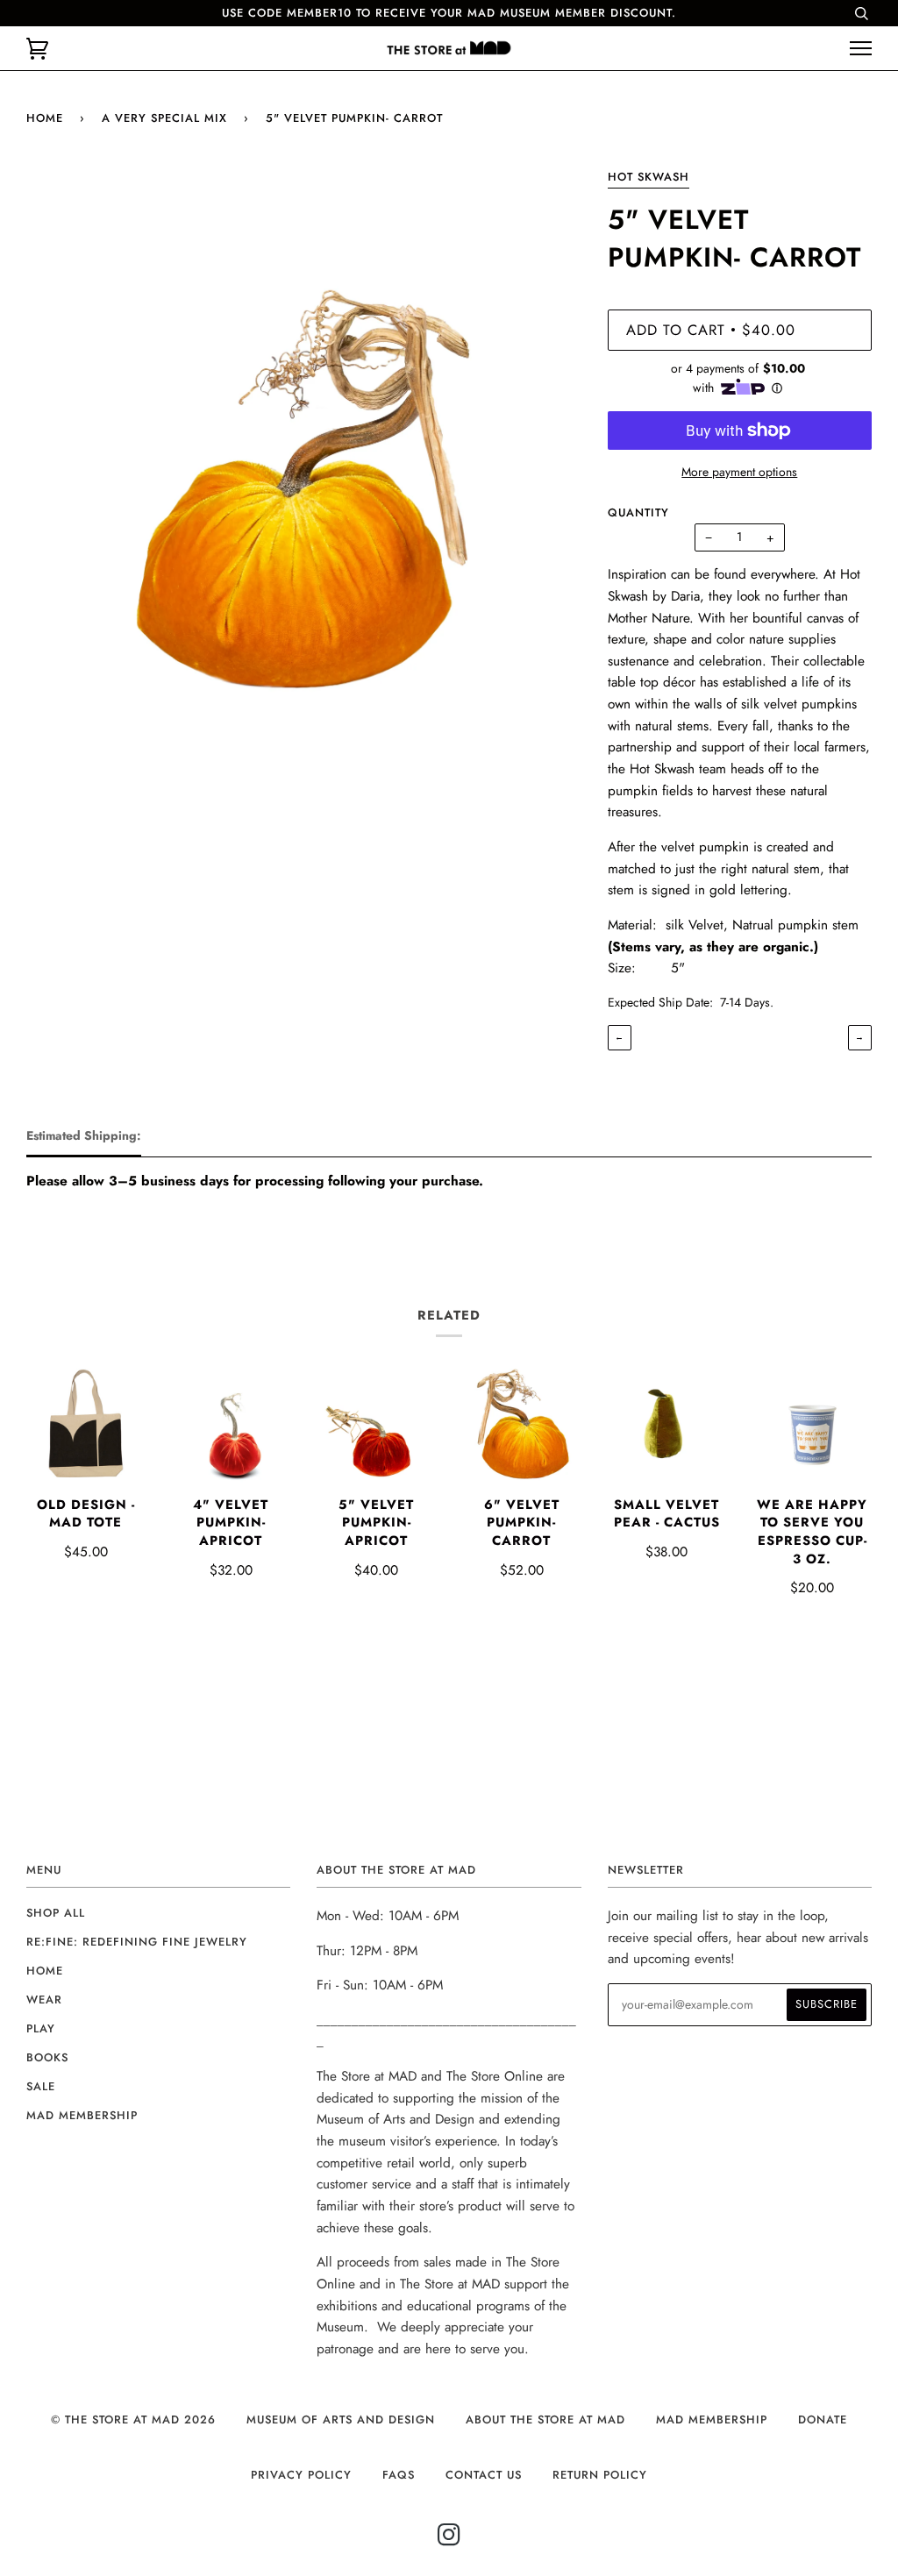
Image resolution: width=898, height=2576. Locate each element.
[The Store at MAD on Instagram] (449, 2540)
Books (47, 2057)
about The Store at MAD (545, 2419)
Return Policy (600, 2475)
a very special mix (164, 118)
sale (41, 2086)
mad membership (82, 2115)
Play (41, 2028)
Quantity (638, 512)
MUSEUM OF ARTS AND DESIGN (341, 2419)
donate (823, 2419)
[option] (304, 443)
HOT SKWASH (649, 177)
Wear (44, 2000)
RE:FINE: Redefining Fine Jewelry (137, 1942)
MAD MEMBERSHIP (712, 2419)
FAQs (399, 2475)
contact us (484, 2475)
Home (45, 118)
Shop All (56, 1913)
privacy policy (301, 2475)
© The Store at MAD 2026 (133, 2419)
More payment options (739, 472)
